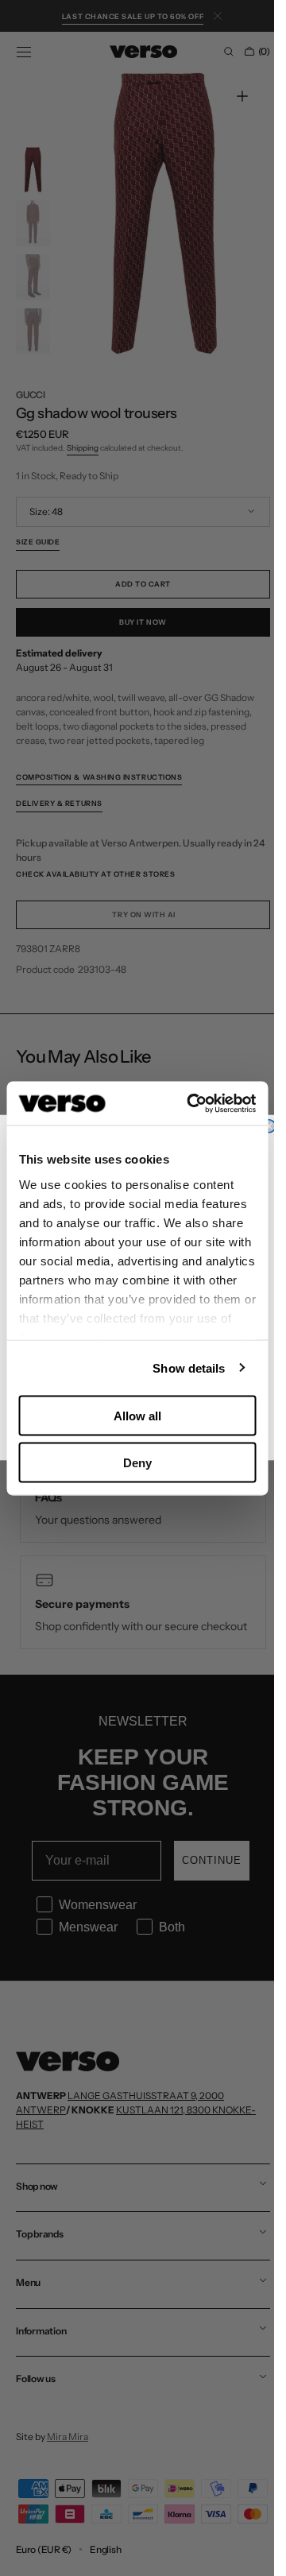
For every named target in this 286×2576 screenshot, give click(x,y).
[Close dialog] (269, 1126)
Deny (137, 1462)
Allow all (137, 1416)
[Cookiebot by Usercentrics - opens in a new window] (192, 1103)
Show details (189, 1367)
